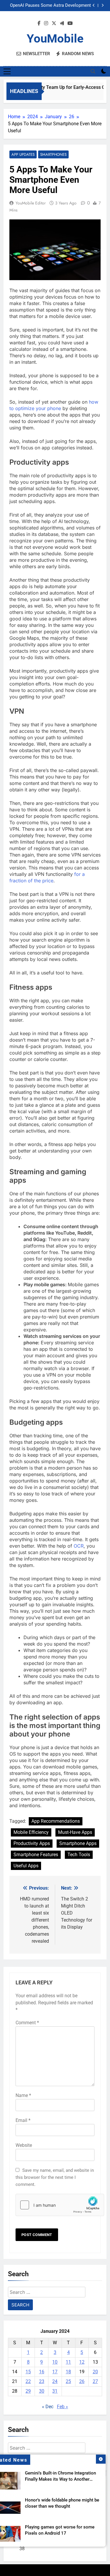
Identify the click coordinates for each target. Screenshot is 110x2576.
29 (28, 2391)
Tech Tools (79, 1855)
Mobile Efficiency (31, 1832)
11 (68, 2362)
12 (82, 2362)
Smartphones (53, 154)
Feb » (62, 2407)
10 (55, 2362)
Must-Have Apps (75, 1832)
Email (23, 2120)
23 (42, 2381)
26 (82, 2381)
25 (68, 2381)
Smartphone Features (36, 1855)
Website (24, 2145)
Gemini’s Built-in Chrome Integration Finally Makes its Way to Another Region (60, 2479)
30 (42, 2391)
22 (28, 2381)
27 (95, 2381)
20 (95, 2372)
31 (55, 2391)
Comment (27, 2023)
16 (42, 2372)
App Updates (23, 154)
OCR (79, 1546)
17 (55, 2372)
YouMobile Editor (31, 203)
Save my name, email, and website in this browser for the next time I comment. (55, 2177)
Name (23, 2095)
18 (68, 2372)
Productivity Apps (32, 1843)
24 (55, 2381)
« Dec (48, 2407)
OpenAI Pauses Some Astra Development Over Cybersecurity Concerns (50, 6)
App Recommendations (56, 1821)
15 (28, 2372)
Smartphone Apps (78, 1843)
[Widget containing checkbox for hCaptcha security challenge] (55, 2205)
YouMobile (55, 39)
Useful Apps (26, 1866)
